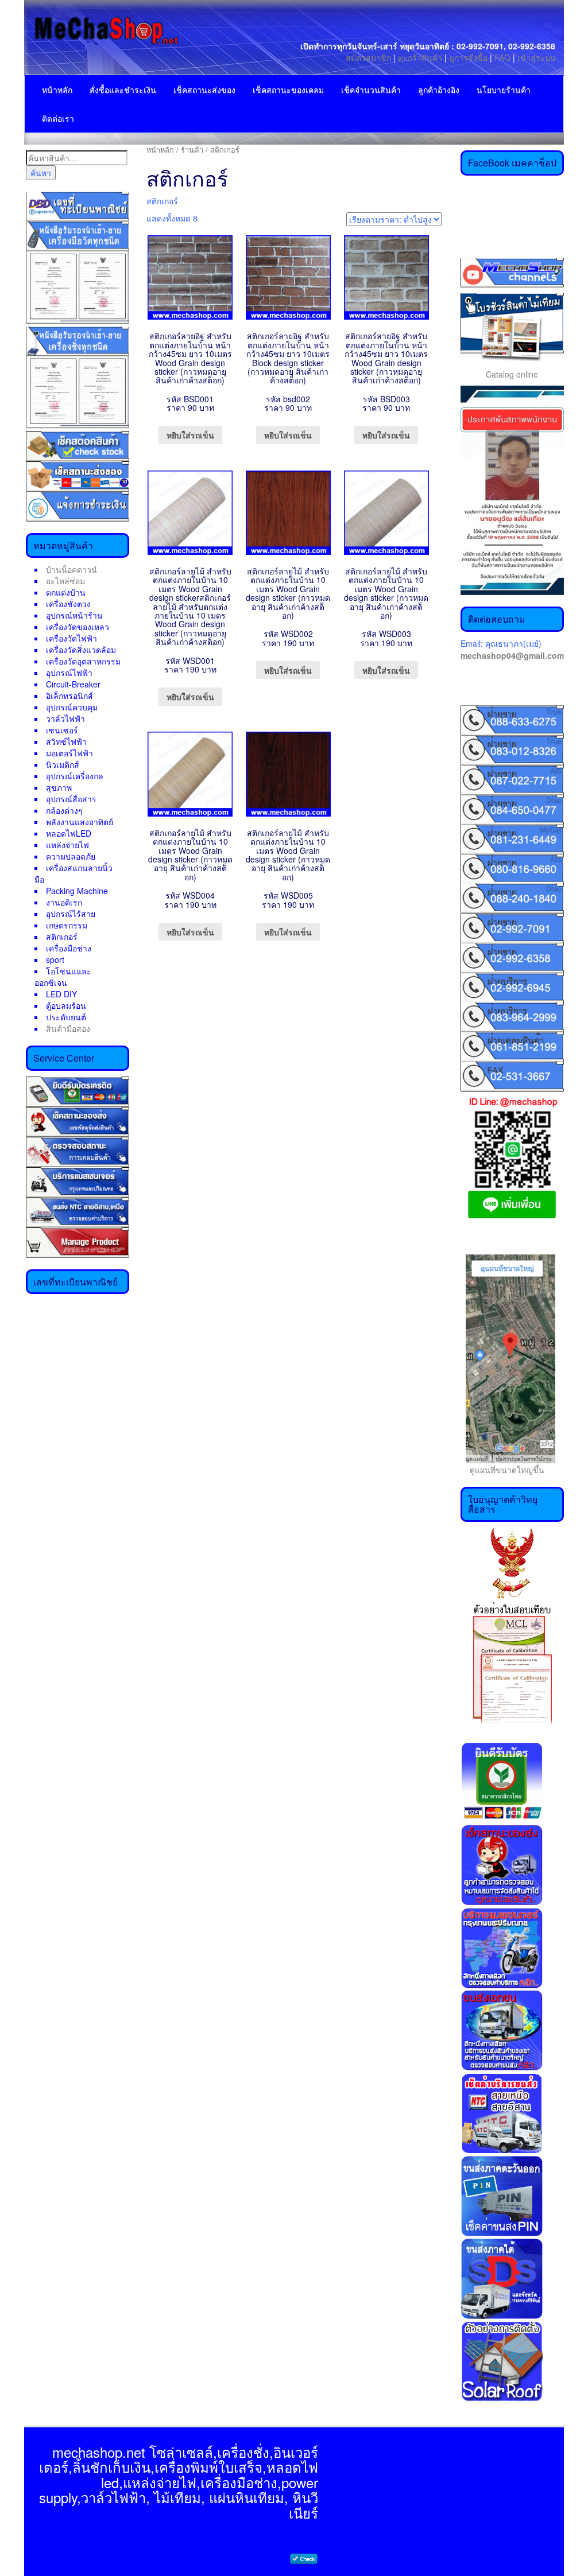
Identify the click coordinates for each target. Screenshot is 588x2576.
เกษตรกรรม (67, 925)
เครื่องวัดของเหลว (78, 627)
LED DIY (61, 994)
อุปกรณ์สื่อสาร (71, 799)
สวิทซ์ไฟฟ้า (66, 741)
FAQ (502, 57)
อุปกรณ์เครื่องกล (75, 776)
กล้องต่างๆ (64, 810)
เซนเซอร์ (62, 730)
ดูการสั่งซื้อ (468, 57)
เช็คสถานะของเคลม (288, 90)
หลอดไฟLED (69, 833)
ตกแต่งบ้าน (66, 592)
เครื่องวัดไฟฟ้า (71, 638)
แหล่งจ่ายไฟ (67, 845)
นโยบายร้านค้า (504, 90)
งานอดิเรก (64, 902)
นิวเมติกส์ (63, 764)
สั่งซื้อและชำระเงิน (123, 90)
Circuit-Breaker (73, 684)
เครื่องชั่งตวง (68, 604)
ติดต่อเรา (58, 118)
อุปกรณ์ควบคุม (72, 707)
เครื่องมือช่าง (69, 948)
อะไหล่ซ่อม (65, 581)
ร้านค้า (192, 149)
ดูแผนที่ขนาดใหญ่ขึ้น (502, 1470)
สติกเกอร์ (62, 937)
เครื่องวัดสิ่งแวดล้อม (81, 650)
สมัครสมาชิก (368, 57)
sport (55, 959)
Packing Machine (77, 891)
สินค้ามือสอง (68, 1028)
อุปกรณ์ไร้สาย (71, 914)
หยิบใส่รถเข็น (190, 435)
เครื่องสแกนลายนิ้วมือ (73, 873)
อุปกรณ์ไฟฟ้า (69, 673)
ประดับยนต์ (66, 1017)
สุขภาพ (59, 787)
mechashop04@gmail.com (512, 655)
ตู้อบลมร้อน (66, 1005)
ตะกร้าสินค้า (421, 57)
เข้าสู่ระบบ (536, 57)
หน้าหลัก (57, 90)
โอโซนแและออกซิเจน (63, 977)
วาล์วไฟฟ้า (65, 718)
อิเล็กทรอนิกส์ (69, 696)
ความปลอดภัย (71, 856)
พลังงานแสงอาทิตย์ (80, 822)
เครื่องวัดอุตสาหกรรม (83, 661)
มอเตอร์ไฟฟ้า (69, 753)
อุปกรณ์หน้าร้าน (74, 615)
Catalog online (512, 374)
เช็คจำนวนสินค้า (371, 90)
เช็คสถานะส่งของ (204, 90)
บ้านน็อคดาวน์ (71, 569)
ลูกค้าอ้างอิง (439, 90)
